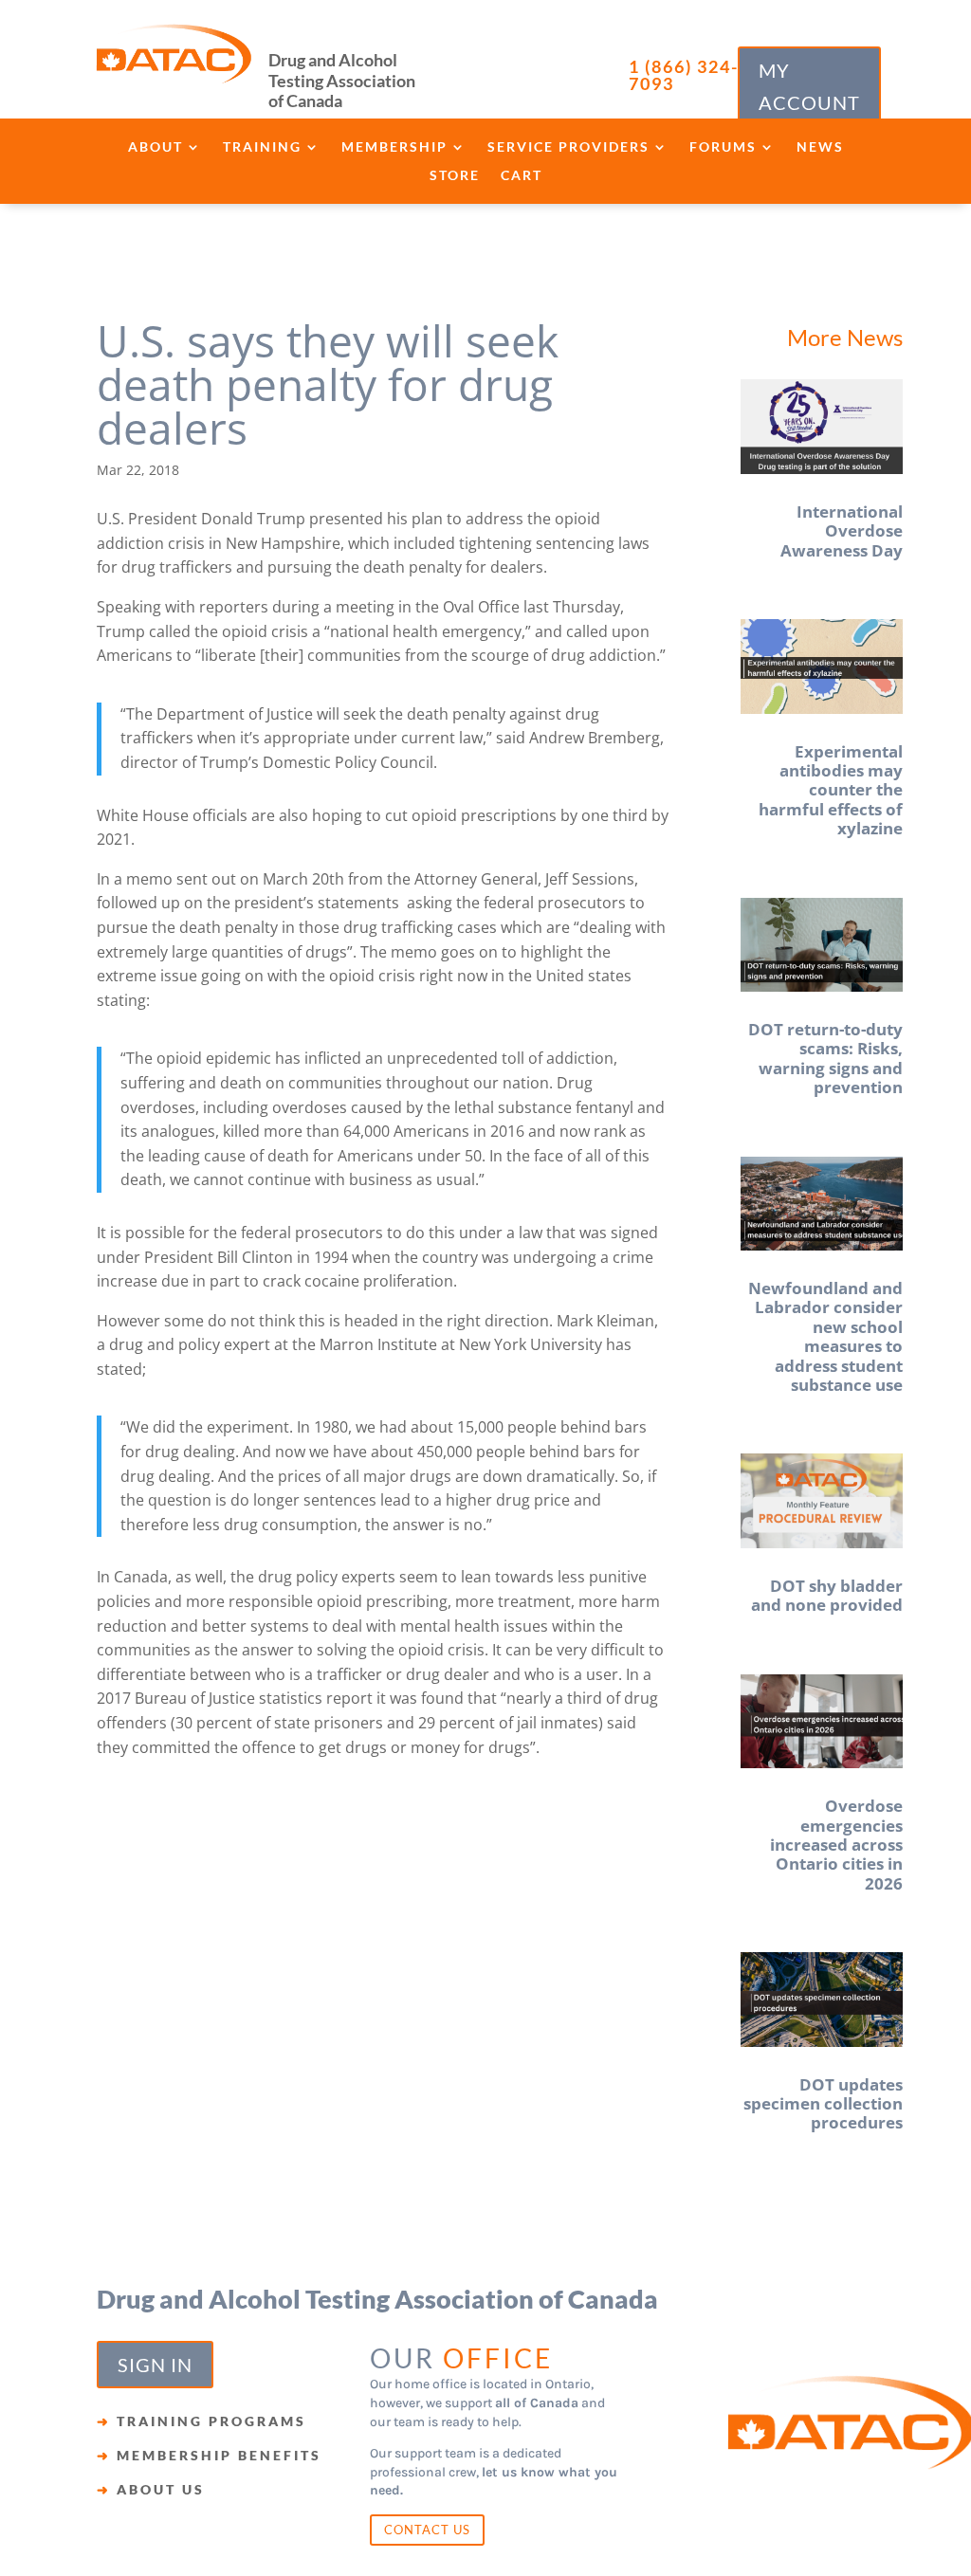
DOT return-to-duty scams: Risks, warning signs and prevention (825, 1058)
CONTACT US (427, 2530)
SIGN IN (155, 2365)
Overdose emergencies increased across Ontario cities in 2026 (836, 1845)
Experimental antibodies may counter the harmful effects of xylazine (831, 790)
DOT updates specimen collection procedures (823, 2104)
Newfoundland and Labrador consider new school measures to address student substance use (825, 1336)
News (820, 147)
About (156, 147)
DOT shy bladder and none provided (827, 1595)
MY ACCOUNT (809, 86)
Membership (394, 147)
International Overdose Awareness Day (842, 531)
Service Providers (568, 147)
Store (455, 176)
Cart (522, 176)
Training (262, 147)
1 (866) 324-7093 (684, 75)
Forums (723, 147)
